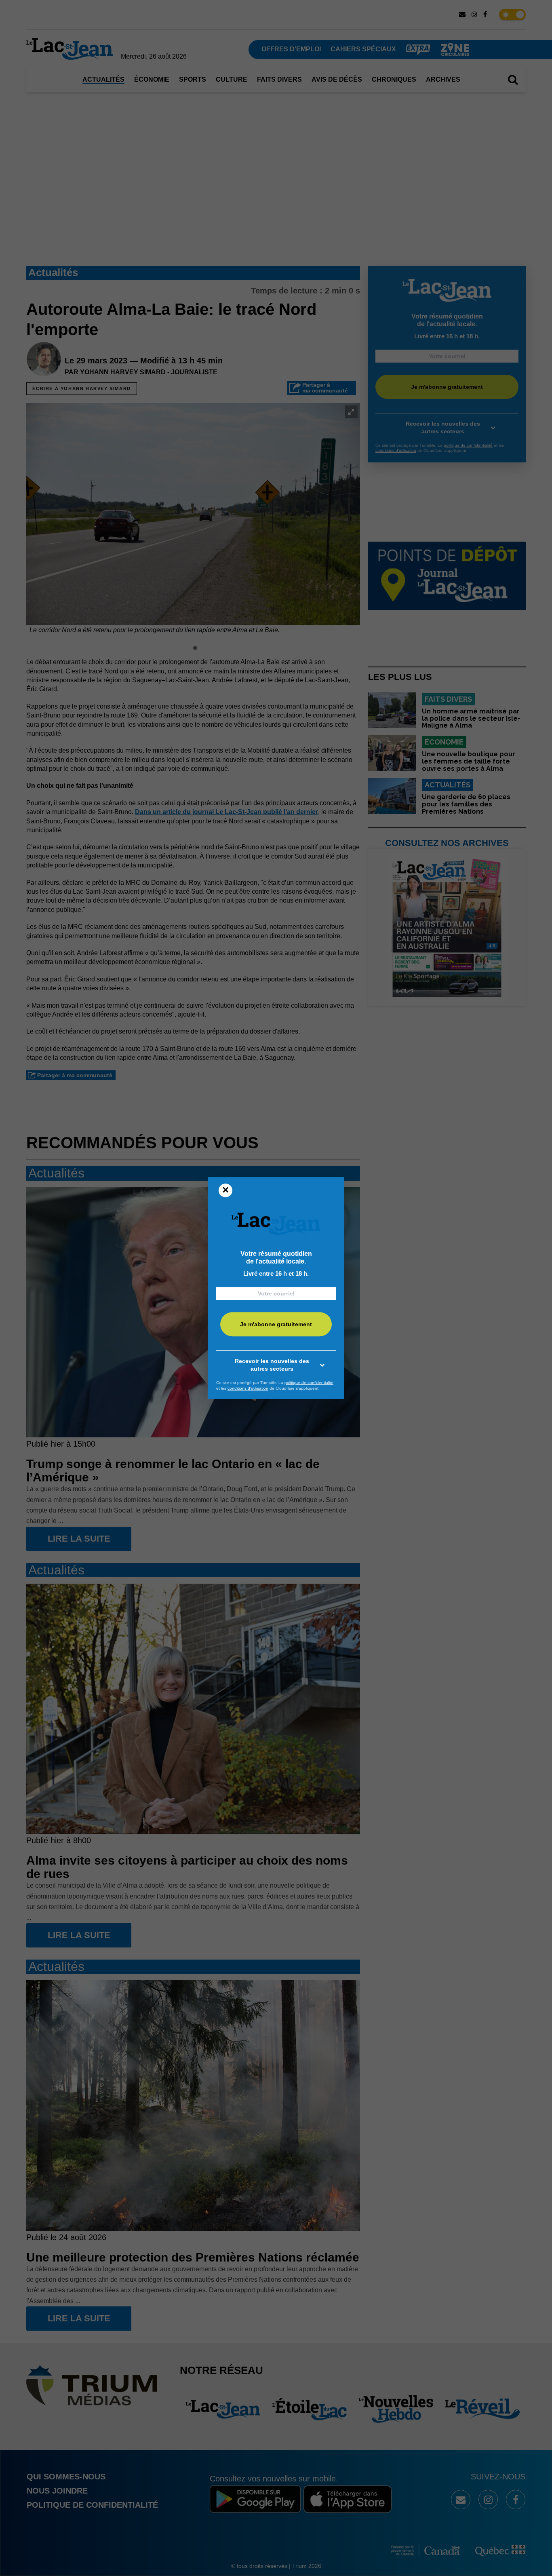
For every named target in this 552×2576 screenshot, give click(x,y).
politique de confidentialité (309, 1383)
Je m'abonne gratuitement (276, 1325)
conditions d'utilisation (248, 1388)
